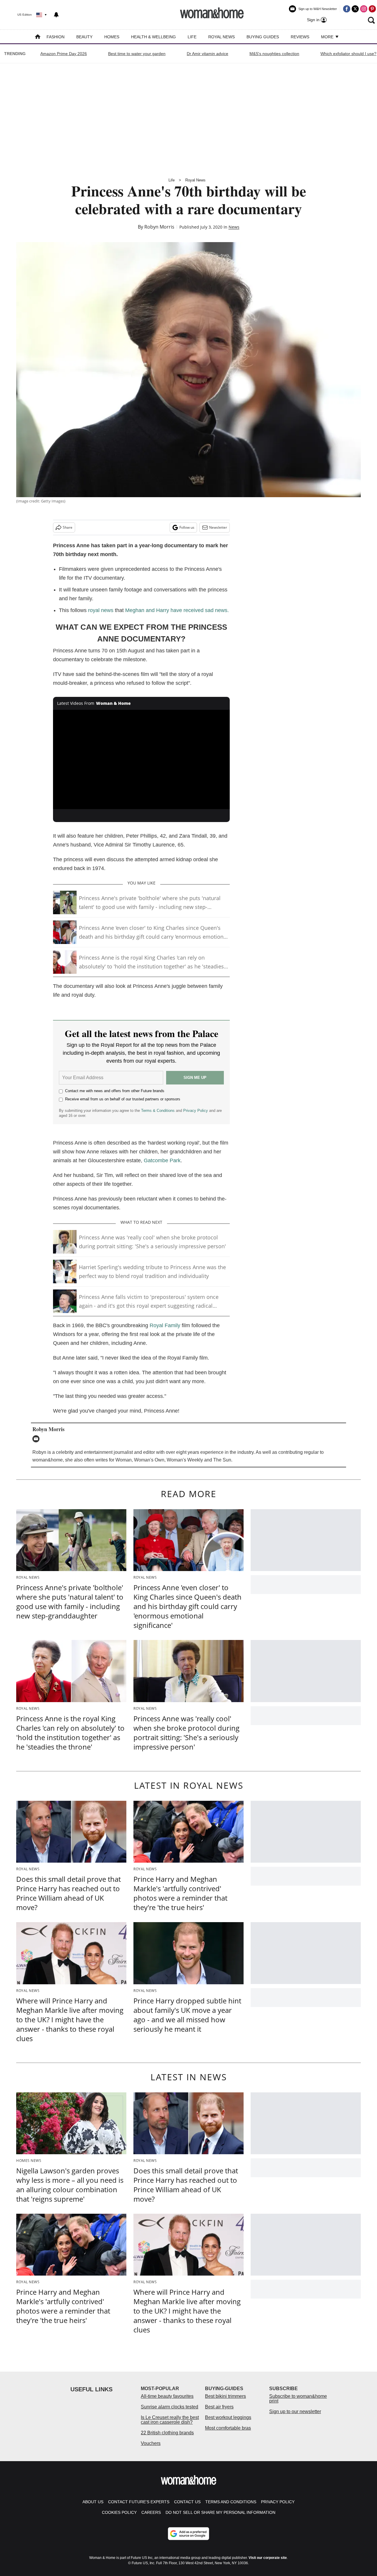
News (234, 227)
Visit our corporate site (268, 2558)
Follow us (187, 527)
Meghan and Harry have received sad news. (177, 610)
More (328, 37)
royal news (101, 610)
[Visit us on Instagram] (364, 9)
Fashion (56, 37)
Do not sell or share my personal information (220, 2512)
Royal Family (165, 1325)
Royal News (221, 37)
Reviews (300, 37)
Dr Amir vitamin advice (207, 54)
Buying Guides (263, 37)
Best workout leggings (228, 2417)
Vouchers (151, 2443)
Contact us (187, 2502)
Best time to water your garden (137, 54)
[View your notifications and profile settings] (56, 15)
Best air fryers (219, 2407)
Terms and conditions (231, 2502)
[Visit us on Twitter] (355, 9)
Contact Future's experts (139, 2502)
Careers (151, 2512)
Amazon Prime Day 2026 (64, 54)
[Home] (38, 37)
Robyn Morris (159, 227)
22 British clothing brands (167, 2433)
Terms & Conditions (158, 1111)
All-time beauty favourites (167, 2396)
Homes (112, 37)
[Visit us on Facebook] (347, 9)
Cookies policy (119, 2512)
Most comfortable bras (228, 2428)
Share (68, 527)
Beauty (84, 37)
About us (93, 2502)
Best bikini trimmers (225, 2396)
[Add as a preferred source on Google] (188, 2534)
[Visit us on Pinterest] (372, 9)
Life (192, 37)
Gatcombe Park (162, 1160)
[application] (141, 760)
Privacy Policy (196, 1111)
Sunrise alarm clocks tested (170, 2407)
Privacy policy (278, 2502)
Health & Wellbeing (153, 37)
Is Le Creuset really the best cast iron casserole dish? (170, 2420)
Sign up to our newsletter (295, 2412)
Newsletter (218, 527)
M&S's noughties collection (274, 54)
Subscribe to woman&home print (298, 2399)
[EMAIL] (37, 1439)
